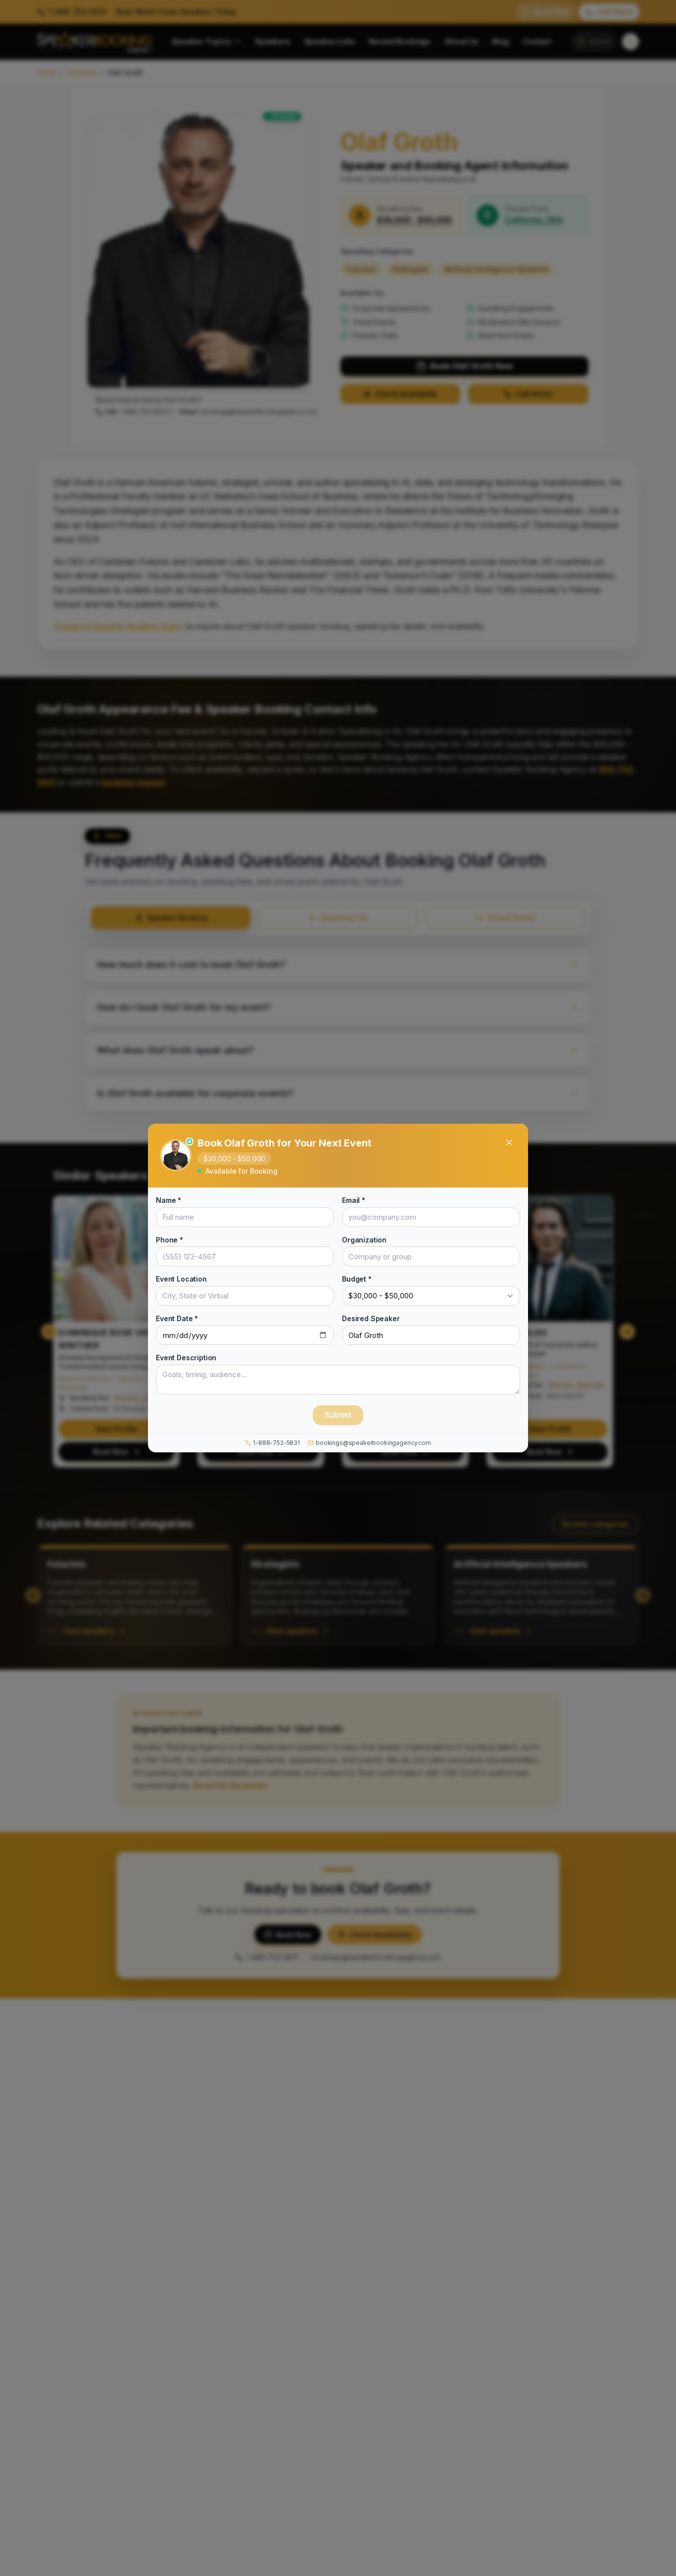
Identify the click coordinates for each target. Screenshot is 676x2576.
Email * (354, 1200)
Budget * (357, 1279)
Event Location (181, 1279)
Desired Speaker (371, 1318)
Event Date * (177, 1318)
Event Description (186, 1358)
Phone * (169, 1240)
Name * (169, 1200)
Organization (364, 1240)
